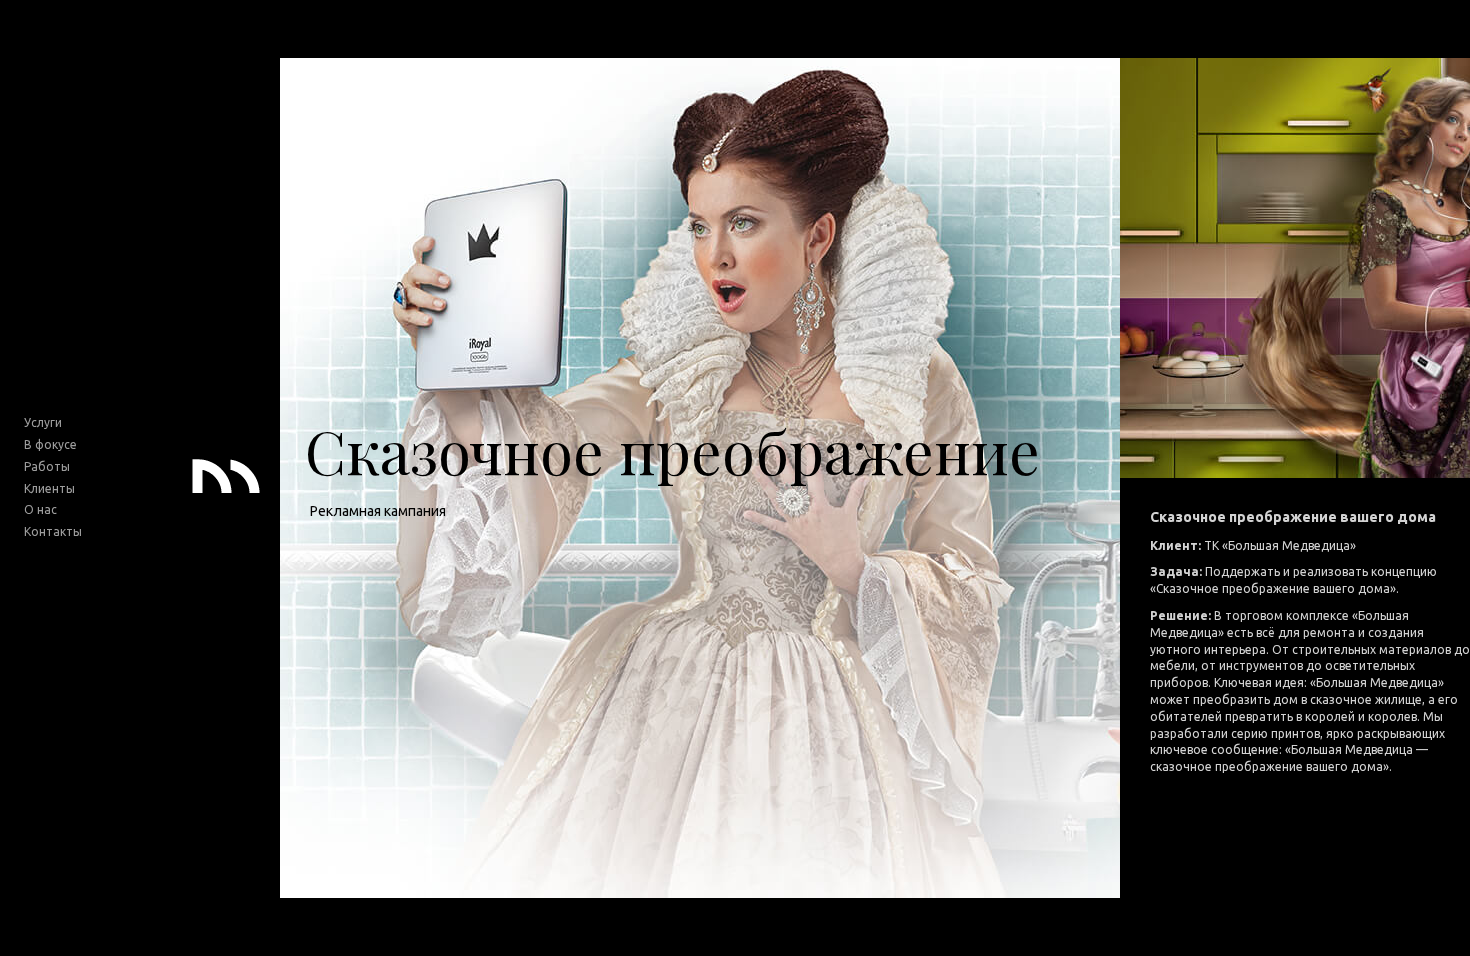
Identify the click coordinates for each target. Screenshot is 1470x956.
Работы (47, 466)
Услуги (43, 422)
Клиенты (49, 488)
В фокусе (50, 444)
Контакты (53, 531)
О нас (40, 509)
